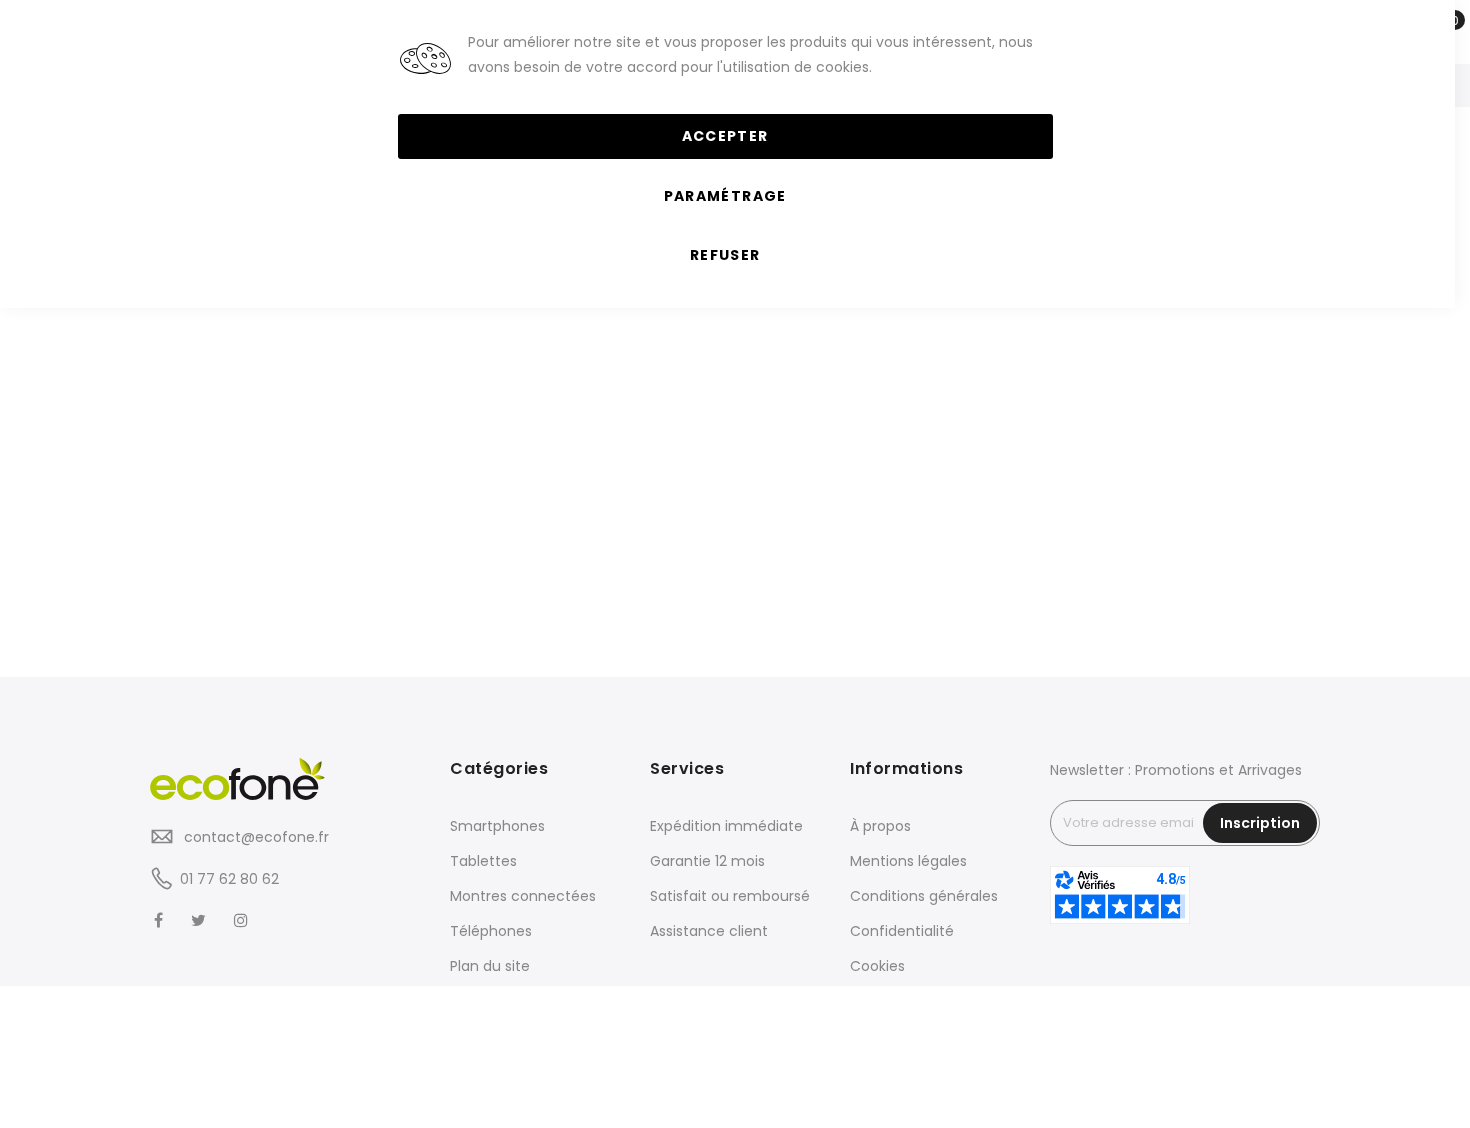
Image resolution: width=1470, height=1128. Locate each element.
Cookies (877, 966)
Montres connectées (523, 896)
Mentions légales (908, 861)
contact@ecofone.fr (254, 837)
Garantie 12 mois (707, 861)
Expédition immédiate (726, 826)
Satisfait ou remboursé (730, 896)
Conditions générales (924, 896)
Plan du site (490, 966)
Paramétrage (725, 196)
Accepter (725, 136)
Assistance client (709, 931)
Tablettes (483, 861)
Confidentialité (902, 931)
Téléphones (491, 931)
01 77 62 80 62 (229, 879)
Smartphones (497, 826)
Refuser (725, 255)
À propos (880, 826)
